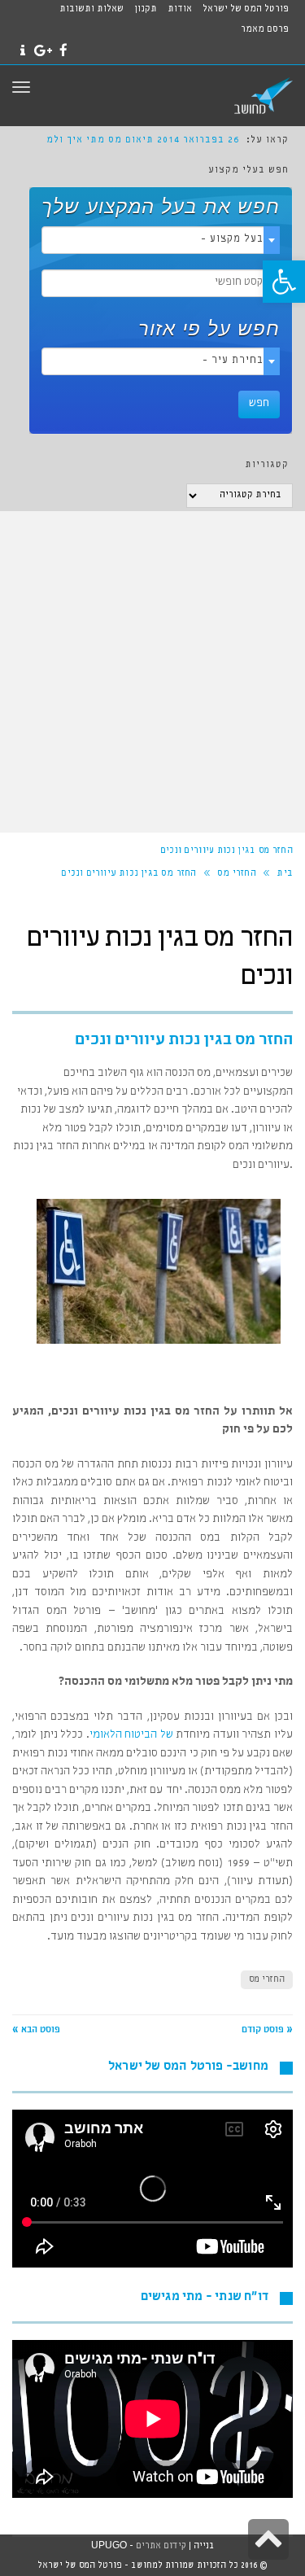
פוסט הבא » (36, 2031)
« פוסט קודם (267, 2031)
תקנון (146, 10)
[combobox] (161, 240)
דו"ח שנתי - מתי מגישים (205, 2298)
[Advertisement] (152, 672)
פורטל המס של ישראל (246, 10)
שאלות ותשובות (91, 10)
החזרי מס (267, 1980)
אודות (180, 10)
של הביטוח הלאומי (131, 1735)
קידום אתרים (161, 2546)
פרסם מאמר (265, 30)
